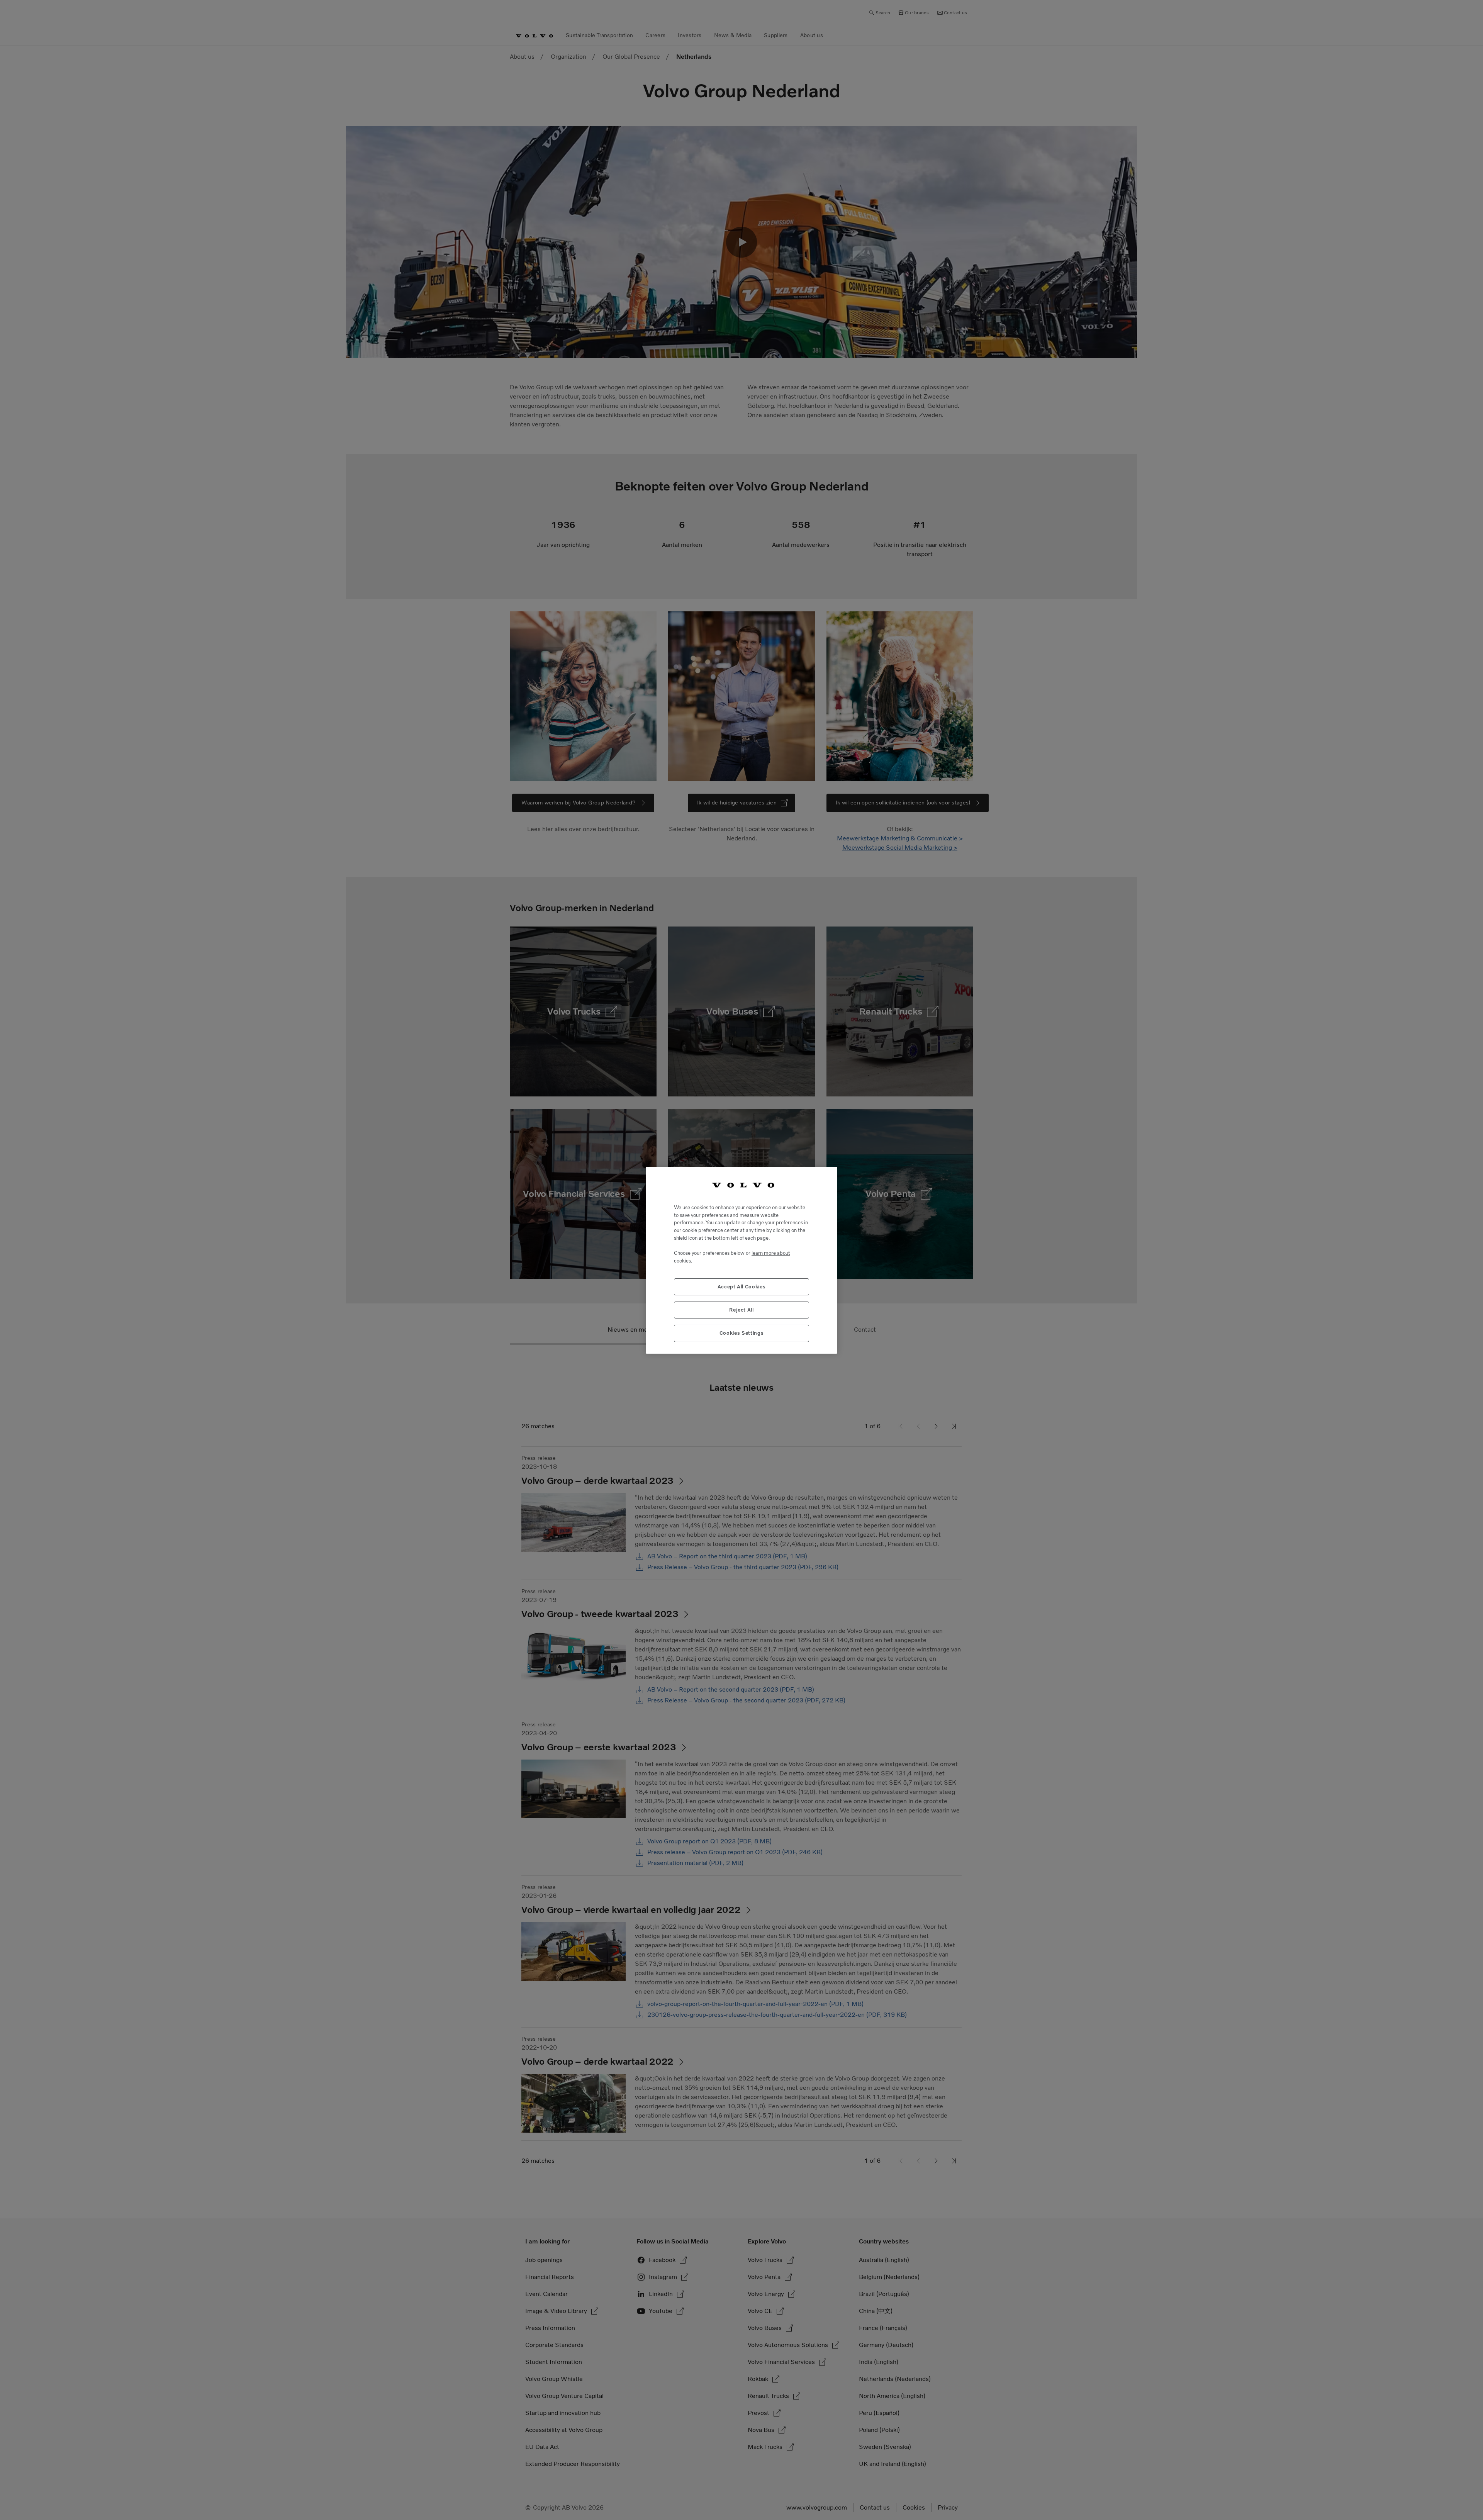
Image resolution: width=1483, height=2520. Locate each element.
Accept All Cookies (742, 1286)
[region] (741, 1260)
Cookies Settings (742, 1333)
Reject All (741, 1309)
